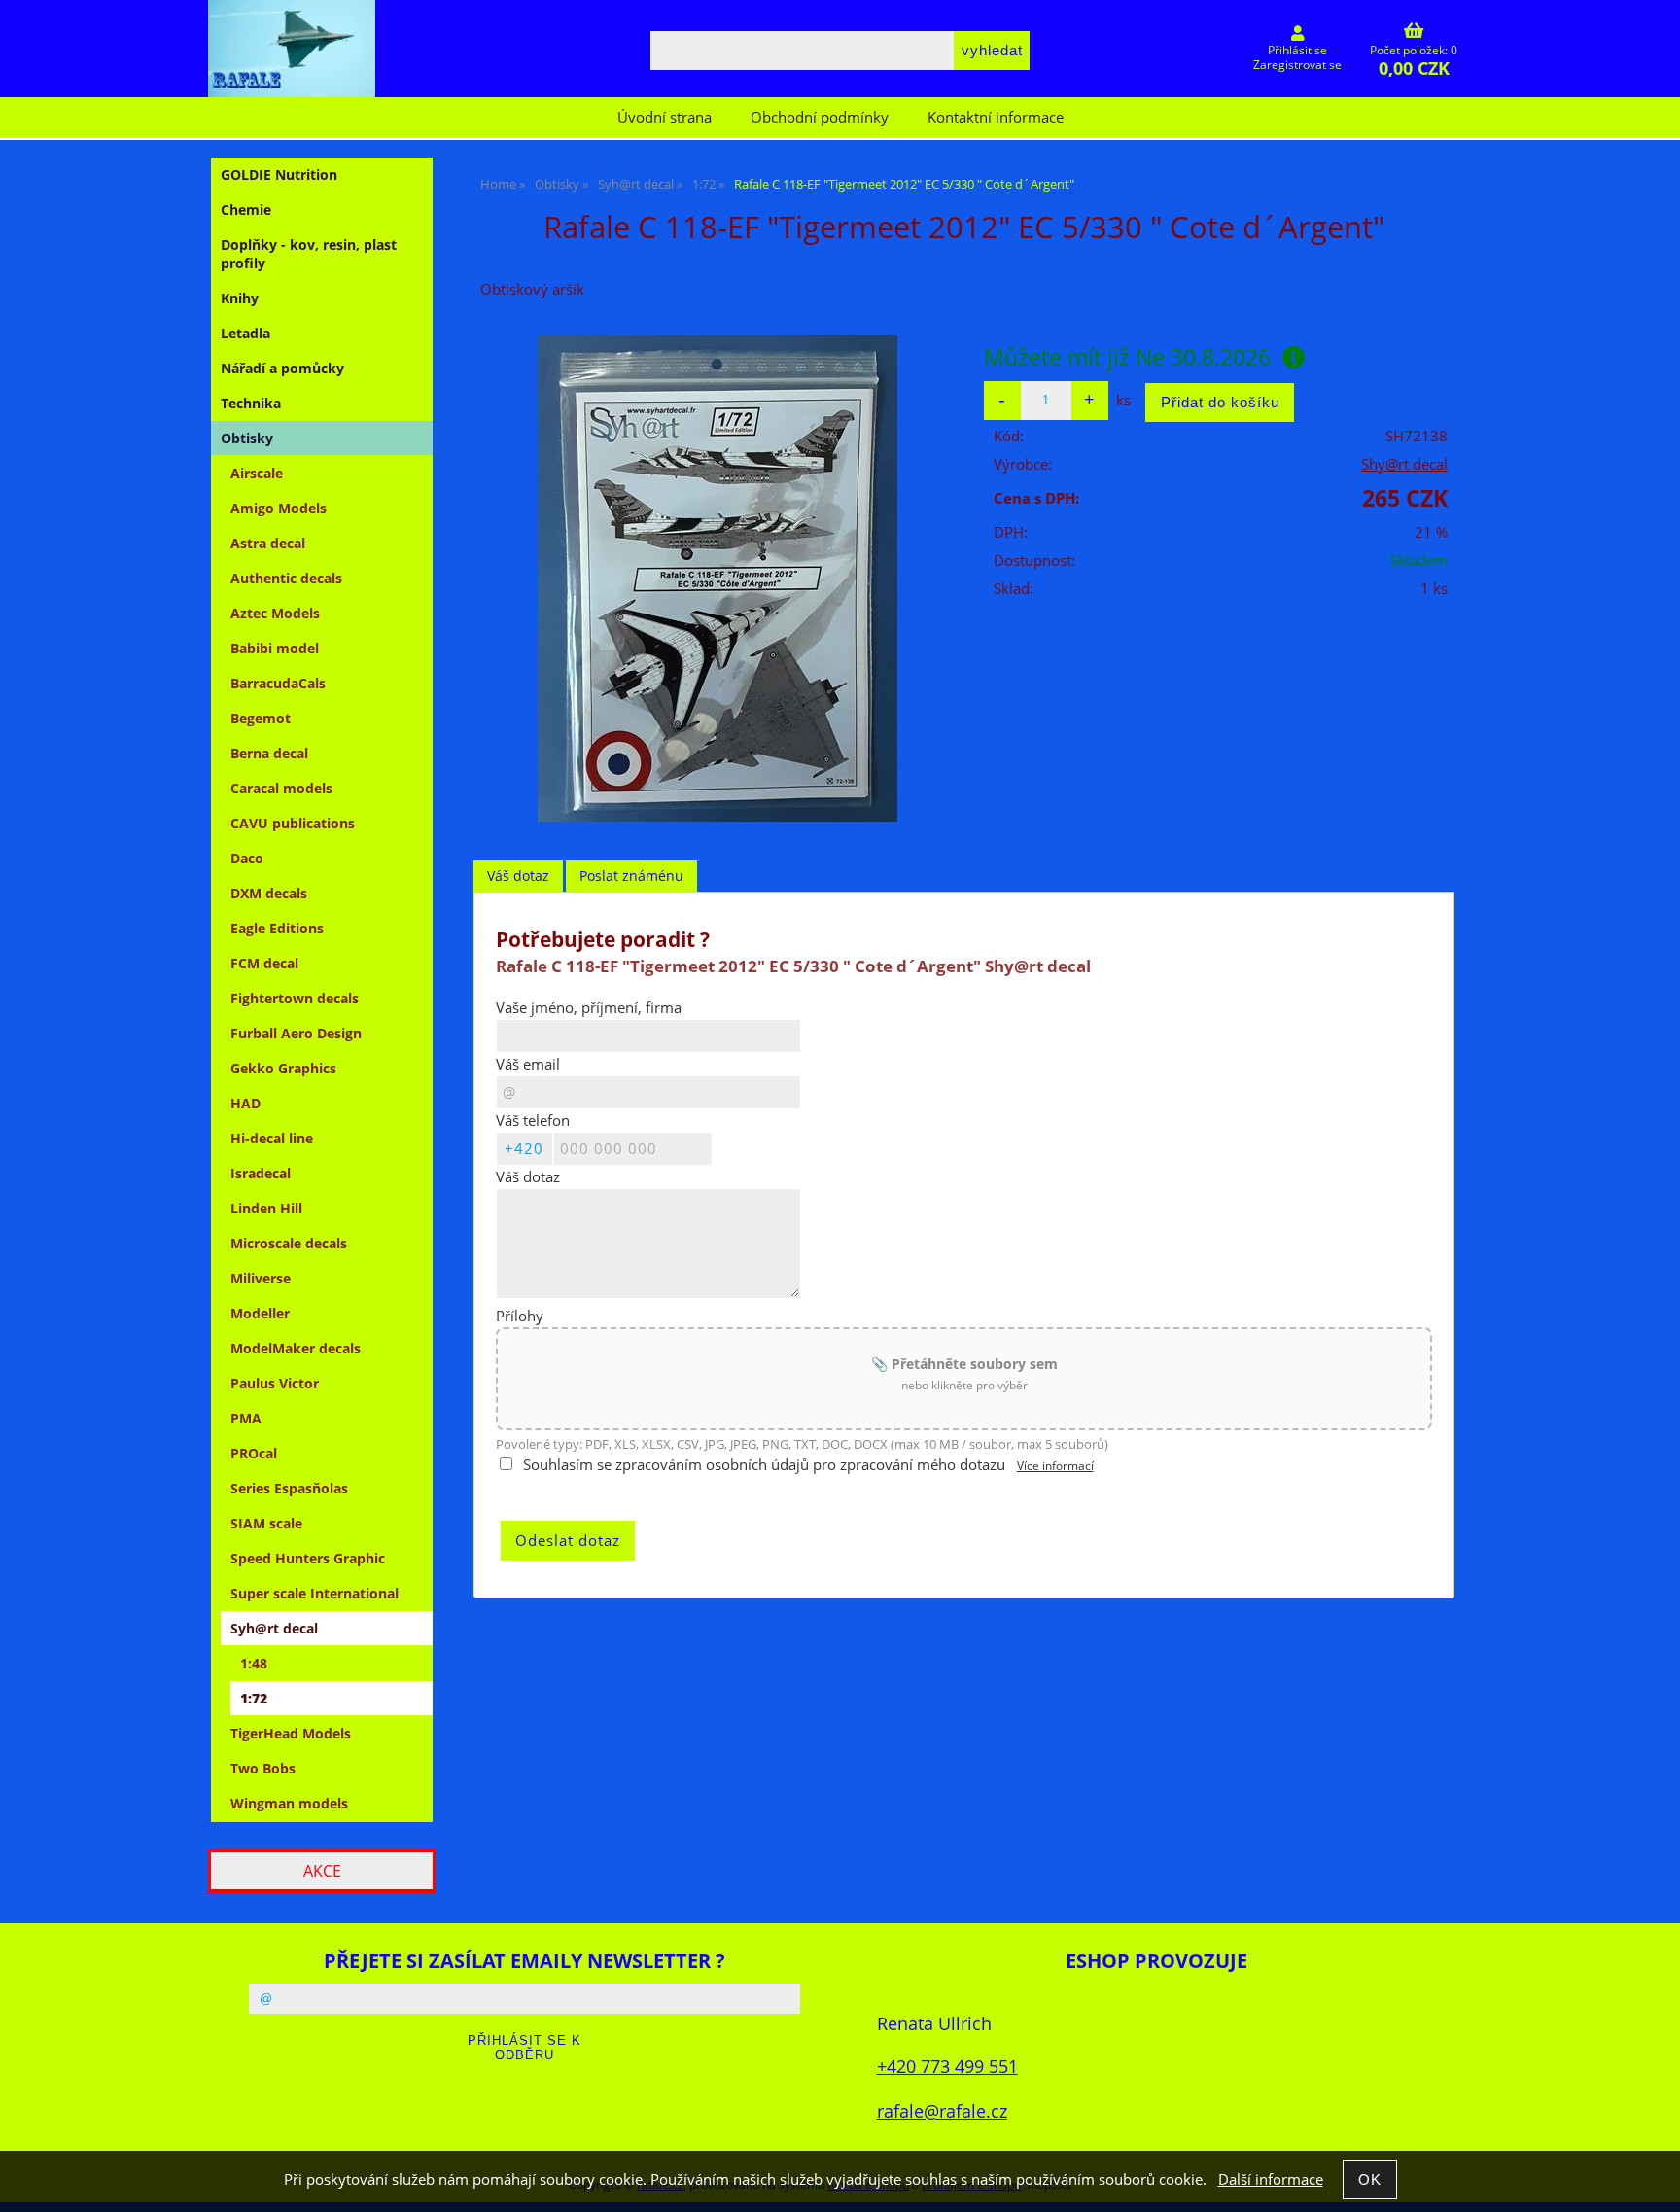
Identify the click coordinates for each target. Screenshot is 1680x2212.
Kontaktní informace (996, 117)
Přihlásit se (1297, 50)
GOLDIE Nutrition (279, 175)
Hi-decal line (272, 1138)
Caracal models (281, 788)
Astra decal (268, 543)
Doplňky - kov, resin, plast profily (309, 254)
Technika (251, 403)
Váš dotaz (518, 876)
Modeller (260, 1313)
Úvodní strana (665, 117)
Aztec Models (275, 613)
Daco (247, 858)
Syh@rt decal (274, 1628)
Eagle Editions (277, 928)
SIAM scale (266, 1523)
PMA (246, 1418)
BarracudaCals (278, 683)
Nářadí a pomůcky (282, 368)
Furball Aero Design (296, 1033)
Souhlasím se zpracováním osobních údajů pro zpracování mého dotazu (764, 1465)
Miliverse (261, 1278)
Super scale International (315, 1593)
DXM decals (269, 893)
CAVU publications (293, 823)
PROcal (254, 1453)
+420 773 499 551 (947, 2066)
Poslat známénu (631, 876)
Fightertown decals (295, 998)
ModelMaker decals (296, 1348)
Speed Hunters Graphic (308, 1558)
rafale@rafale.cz (942, 2110)
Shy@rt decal (1404, 464)
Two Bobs (263, 1768)
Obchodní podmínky (820, 117)
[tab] (518, 877)
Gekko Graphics (283, 1068)
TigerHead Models (291, 1733)
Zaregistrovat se (1297, 65)
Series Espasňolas (289, 1488)
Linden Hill (266, 1208)
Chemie (246, 210)
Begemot (261, 718)
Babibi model (275, 648)
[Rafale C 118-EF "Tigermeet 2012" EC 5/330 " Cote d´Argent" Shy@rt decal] (717, 579)
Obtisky (247, 438)
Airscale (257, 473)
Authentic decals (286, 578)
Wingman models (289, 1803)
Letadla (245, 333)
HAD (245, 1103)
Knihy (240, 298)
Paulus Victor (275, 1383)
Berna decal (269, 753)
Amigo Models (279, 508)
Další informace (1271, 2179)
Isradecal (261, 1173)
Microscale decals (289, 1243)
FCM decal (264, 963)
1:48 (254, 1663)
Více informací (1055, 1466)
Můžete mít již (1127, 357)
